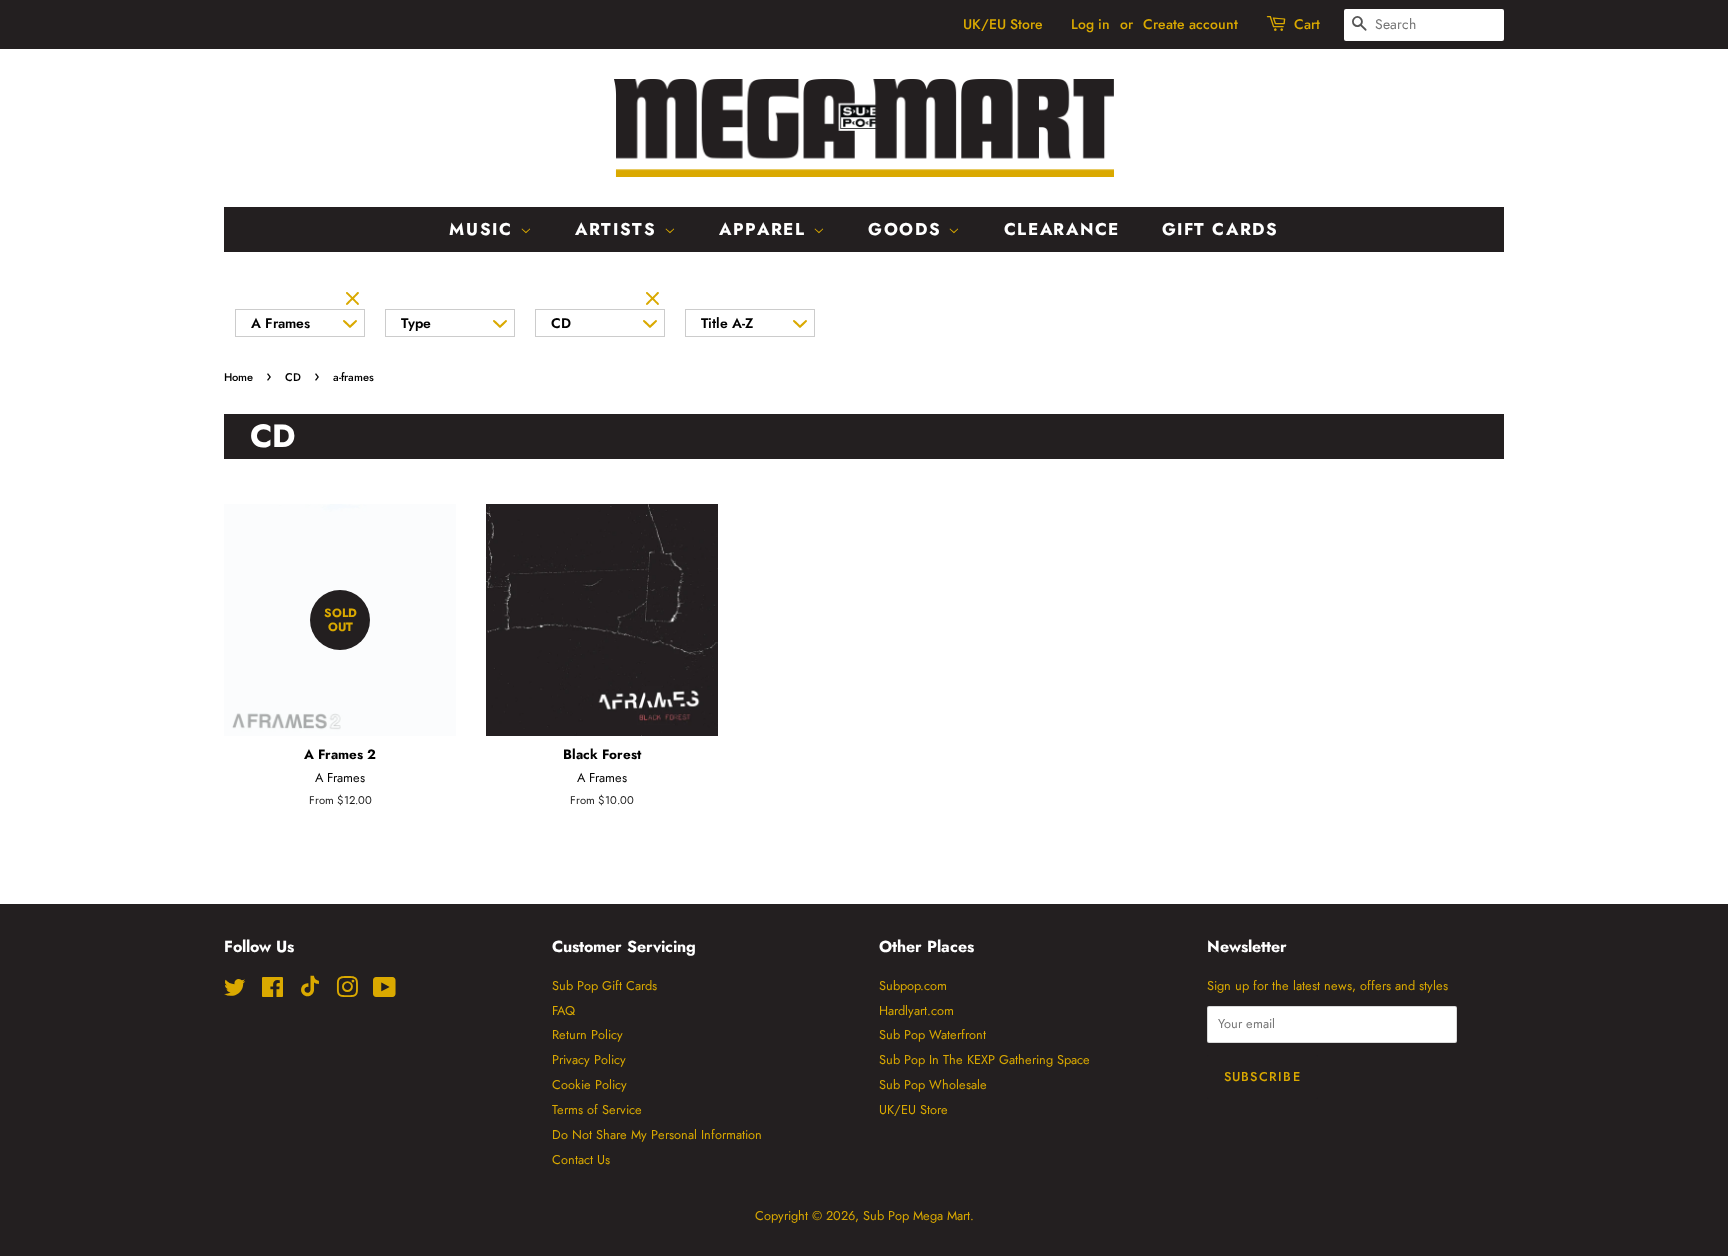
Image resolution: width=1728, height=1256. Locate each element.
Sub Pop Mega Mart (916, 1215)
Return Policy (587, 1034)
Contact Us (581, 1159)
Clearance (1062, 229)
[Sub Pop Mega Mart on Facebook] (272, 991)
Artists (619, 229)
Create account (1190, 24)
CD (561, 323)
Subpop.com (913, 985)
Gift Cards (1220, 229)
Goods (908, 229)
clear (355, 300)
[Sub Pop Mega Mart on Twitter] (235, 991)
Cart (1307, 24)
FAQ (563, 1010)
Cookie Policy (589, 1084)
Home (238, 377)
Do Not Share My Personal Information (657, 1134)
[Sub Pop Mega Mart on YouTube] (384, 991)
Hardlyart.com (916, 1010)
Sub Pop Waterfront (932, 1034)
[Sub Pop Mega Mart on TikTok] (310, 992)
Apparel (766, 229)
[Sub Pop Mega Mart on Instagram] (347, 991)
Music (484, 229)
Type (416, 323)
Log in (1090, 24)
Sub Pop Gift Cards (604, 985)
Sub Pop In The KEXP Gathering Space (984, 1059)
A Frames (280, 323)
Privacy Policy (589, 1059)
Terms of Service (597, 1109)
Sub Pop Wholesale (933, 1084)
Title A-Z (727, 323)
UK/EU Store (1003, 24)
